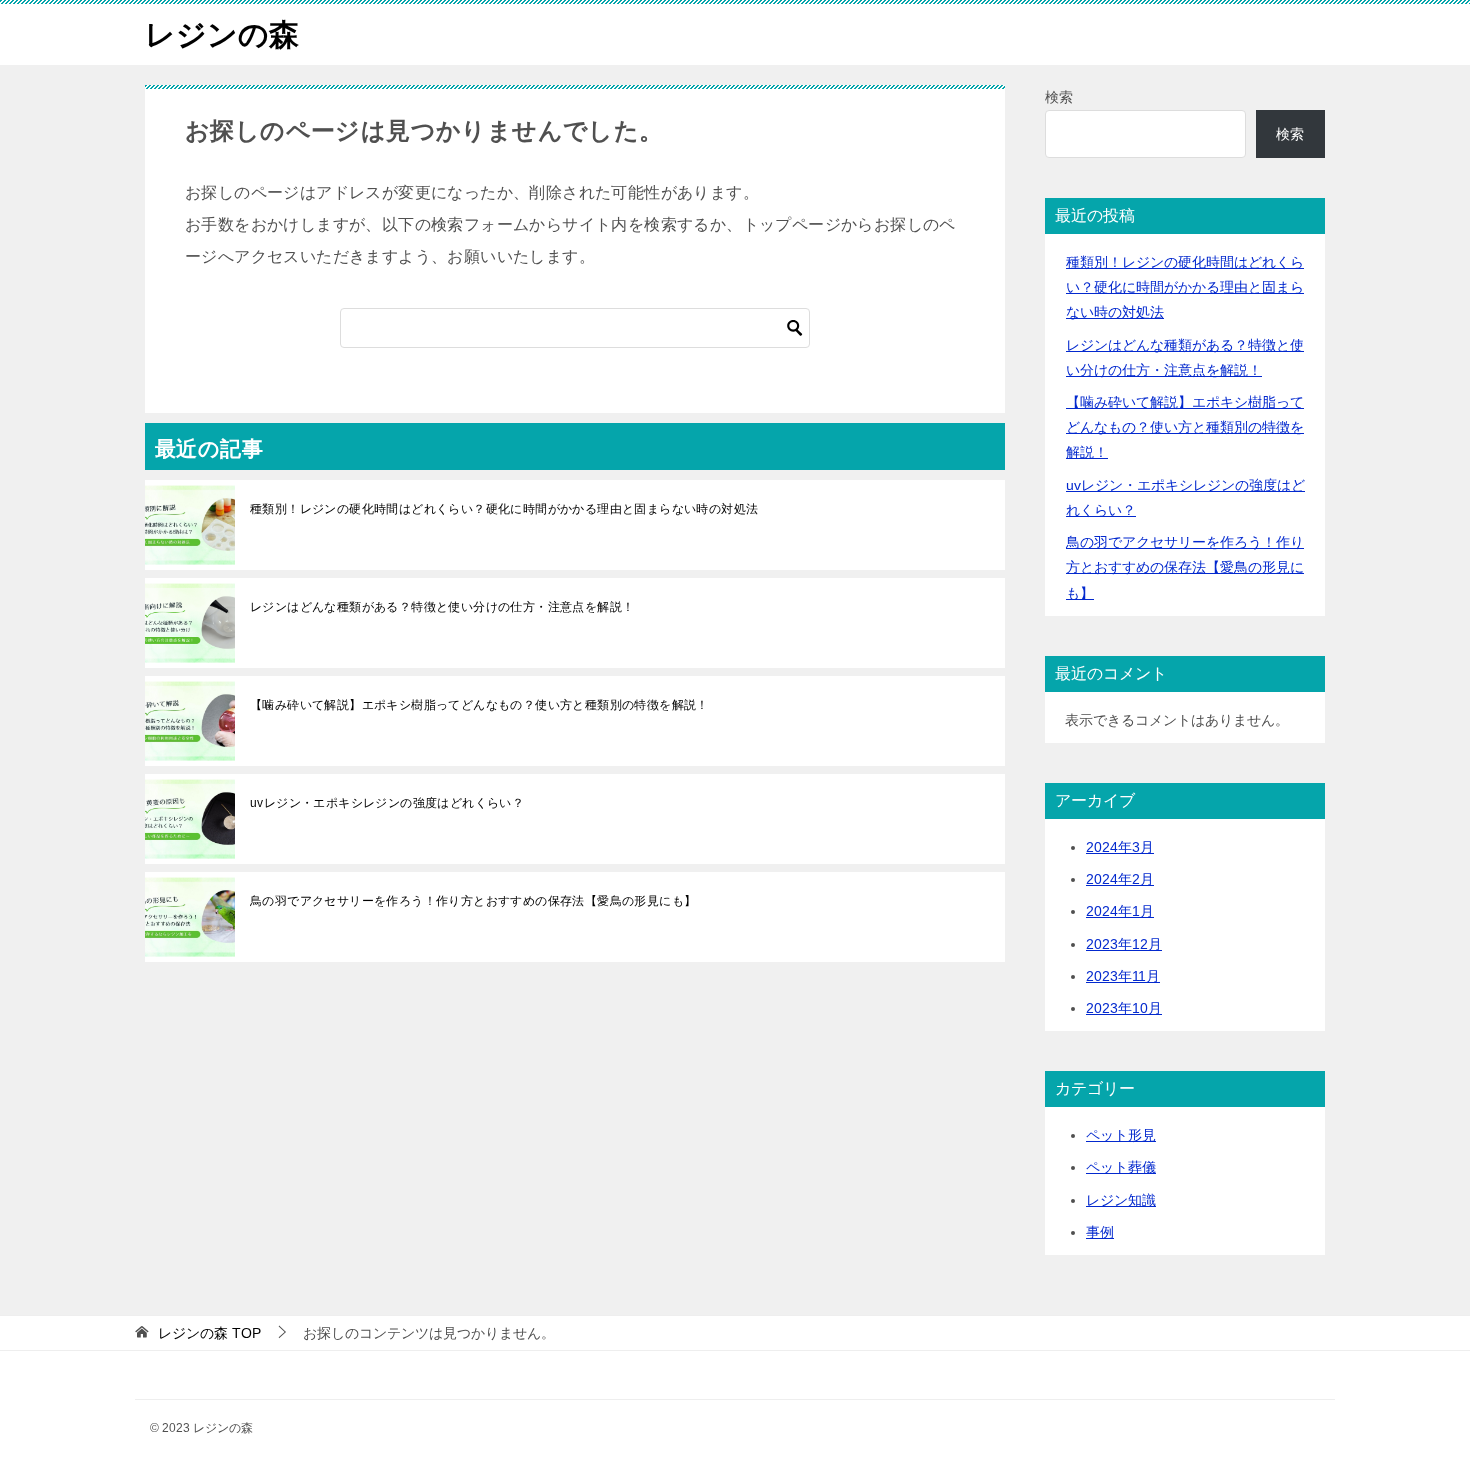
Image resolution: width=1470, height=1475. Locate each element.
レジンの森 (222, 34)
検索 (1059, 97)
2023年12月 (1124, 944)
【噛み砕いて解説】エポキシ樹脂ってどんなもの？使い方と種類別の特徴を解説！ (479, 705)
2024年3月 (1120, 847)
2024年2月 (1120, 879)
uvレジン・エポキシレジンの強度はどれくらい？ (387, 803)
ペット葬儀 (1121, 1167)
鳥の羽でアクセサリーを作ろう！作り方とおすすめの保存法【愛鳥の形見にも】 (473, 901)
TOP (209, 1333)
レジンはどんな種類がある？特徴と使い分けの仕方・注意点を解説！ (442, 607)
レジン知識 (1121, 1200)
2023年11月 (1123, 976)
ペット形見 (1121, 1135)
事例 (1100, 1232)
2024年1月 (1120, 911)
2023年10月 (1124, 1008)
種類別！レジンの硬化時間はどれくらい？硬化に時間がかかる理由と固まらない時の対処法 (504, 509)
